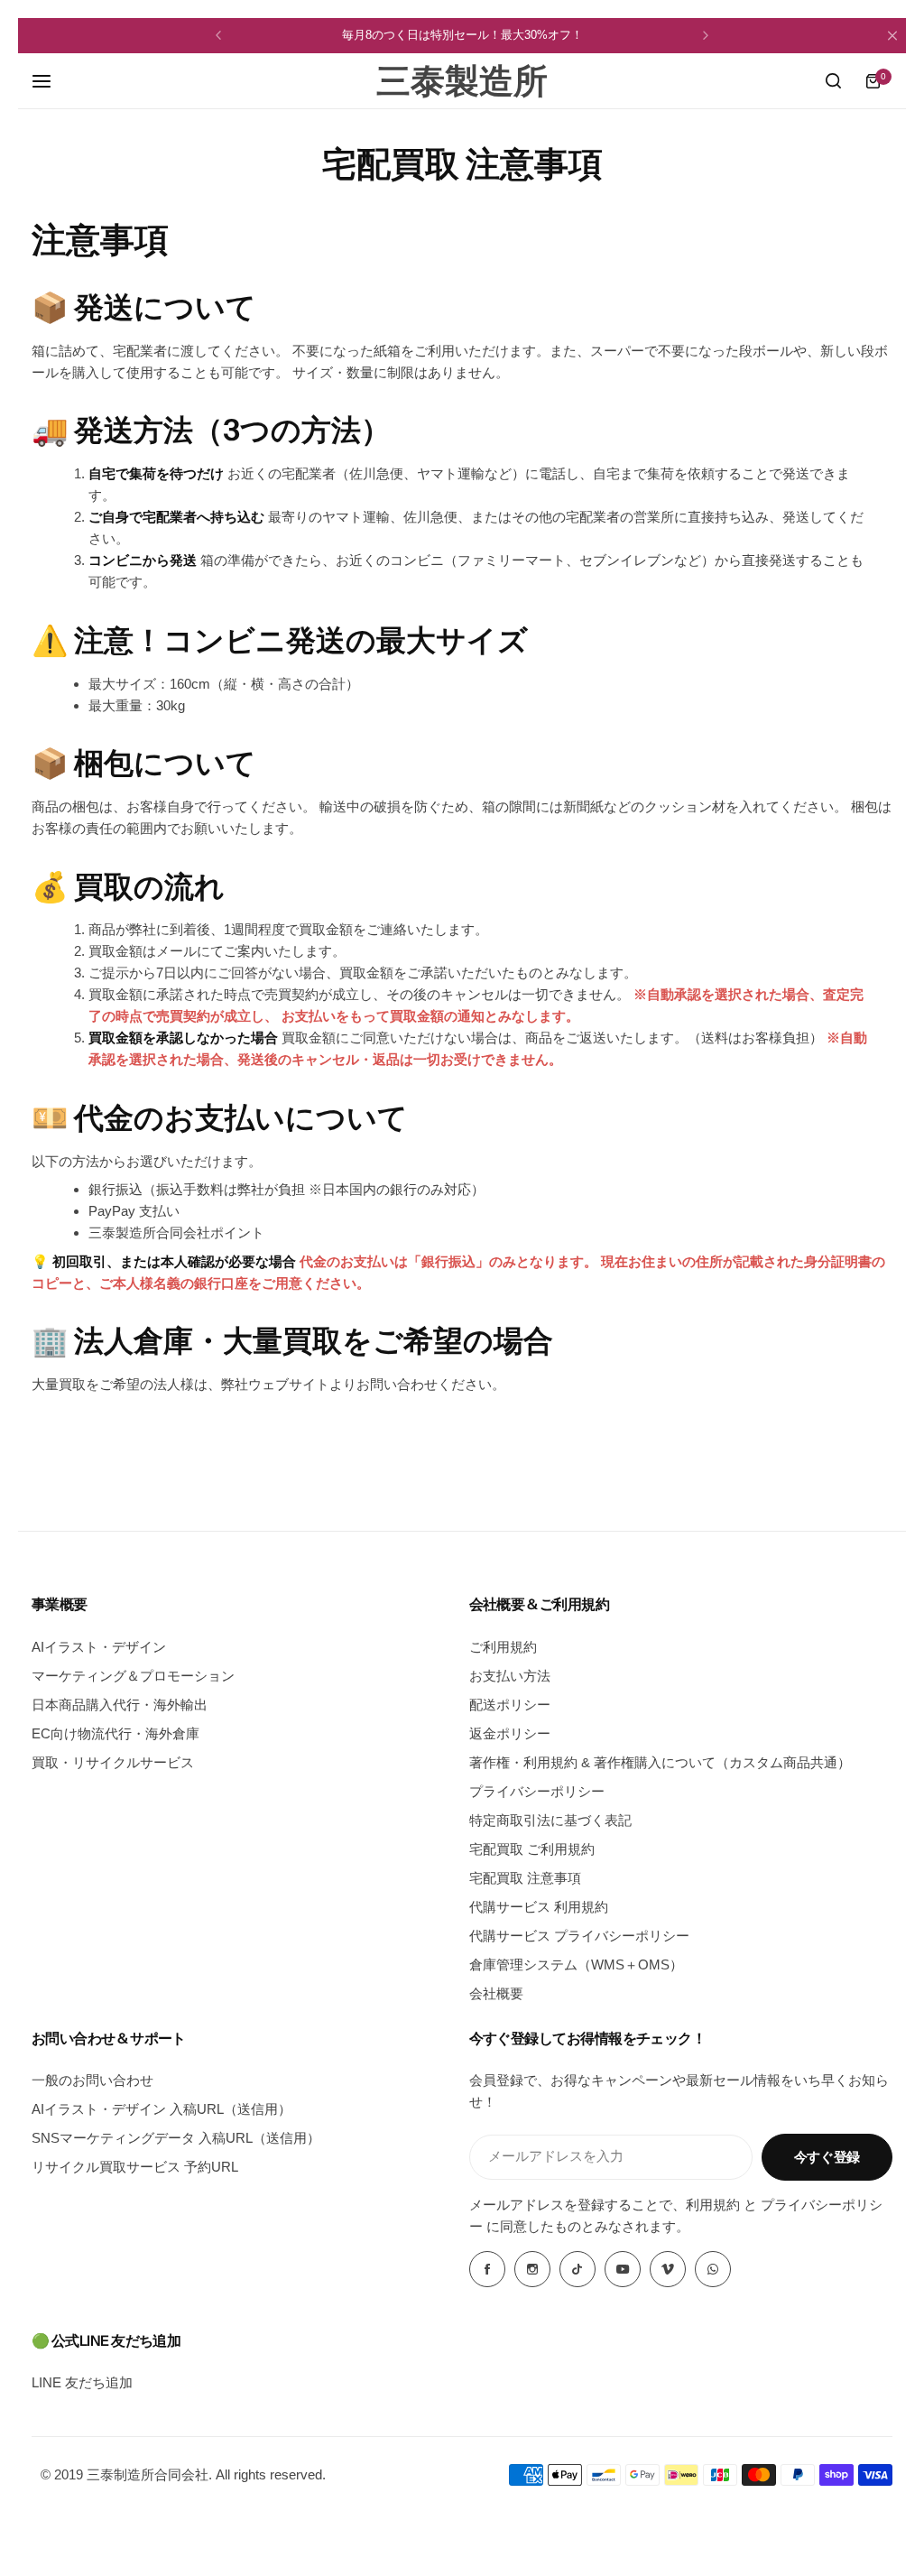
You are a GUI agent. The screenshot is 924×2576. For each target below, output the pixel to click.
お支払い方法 (510, 1676)
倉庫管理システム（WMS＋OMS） (576, 1964)
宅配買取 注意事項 (525, 1878)
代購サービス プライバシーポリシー (579, 1936)
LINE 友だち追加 (82, 2382)
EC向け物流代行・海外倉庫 (115, 1733)
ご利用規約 (503, 1647)
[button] (218, 35)
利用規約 (713, 2205)
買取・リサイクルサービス (113, 1762)
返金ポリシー (510, 1733)
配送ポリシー (510, 1705)
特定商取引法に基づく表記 (550, 1820)
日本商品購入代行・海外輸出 (120, 1705)
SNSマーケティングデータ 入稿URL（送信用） (176, 2138)
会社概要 (496, 1993)
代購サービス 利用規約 (539, 1907)
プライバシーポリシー (537, 1791)
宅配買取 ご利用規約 (532, 1849)
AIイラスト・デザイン (99, 1647)
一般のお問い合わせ (92, 2080)
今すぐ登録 (827, 2157)
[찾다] (833, 81)
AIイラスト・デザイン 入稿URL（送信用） (162, 2109)
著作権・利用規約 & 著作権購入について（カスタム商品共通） (660, 1762)
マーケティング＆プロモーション (133, 1676)
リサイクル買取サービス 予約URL (135, 2167)
